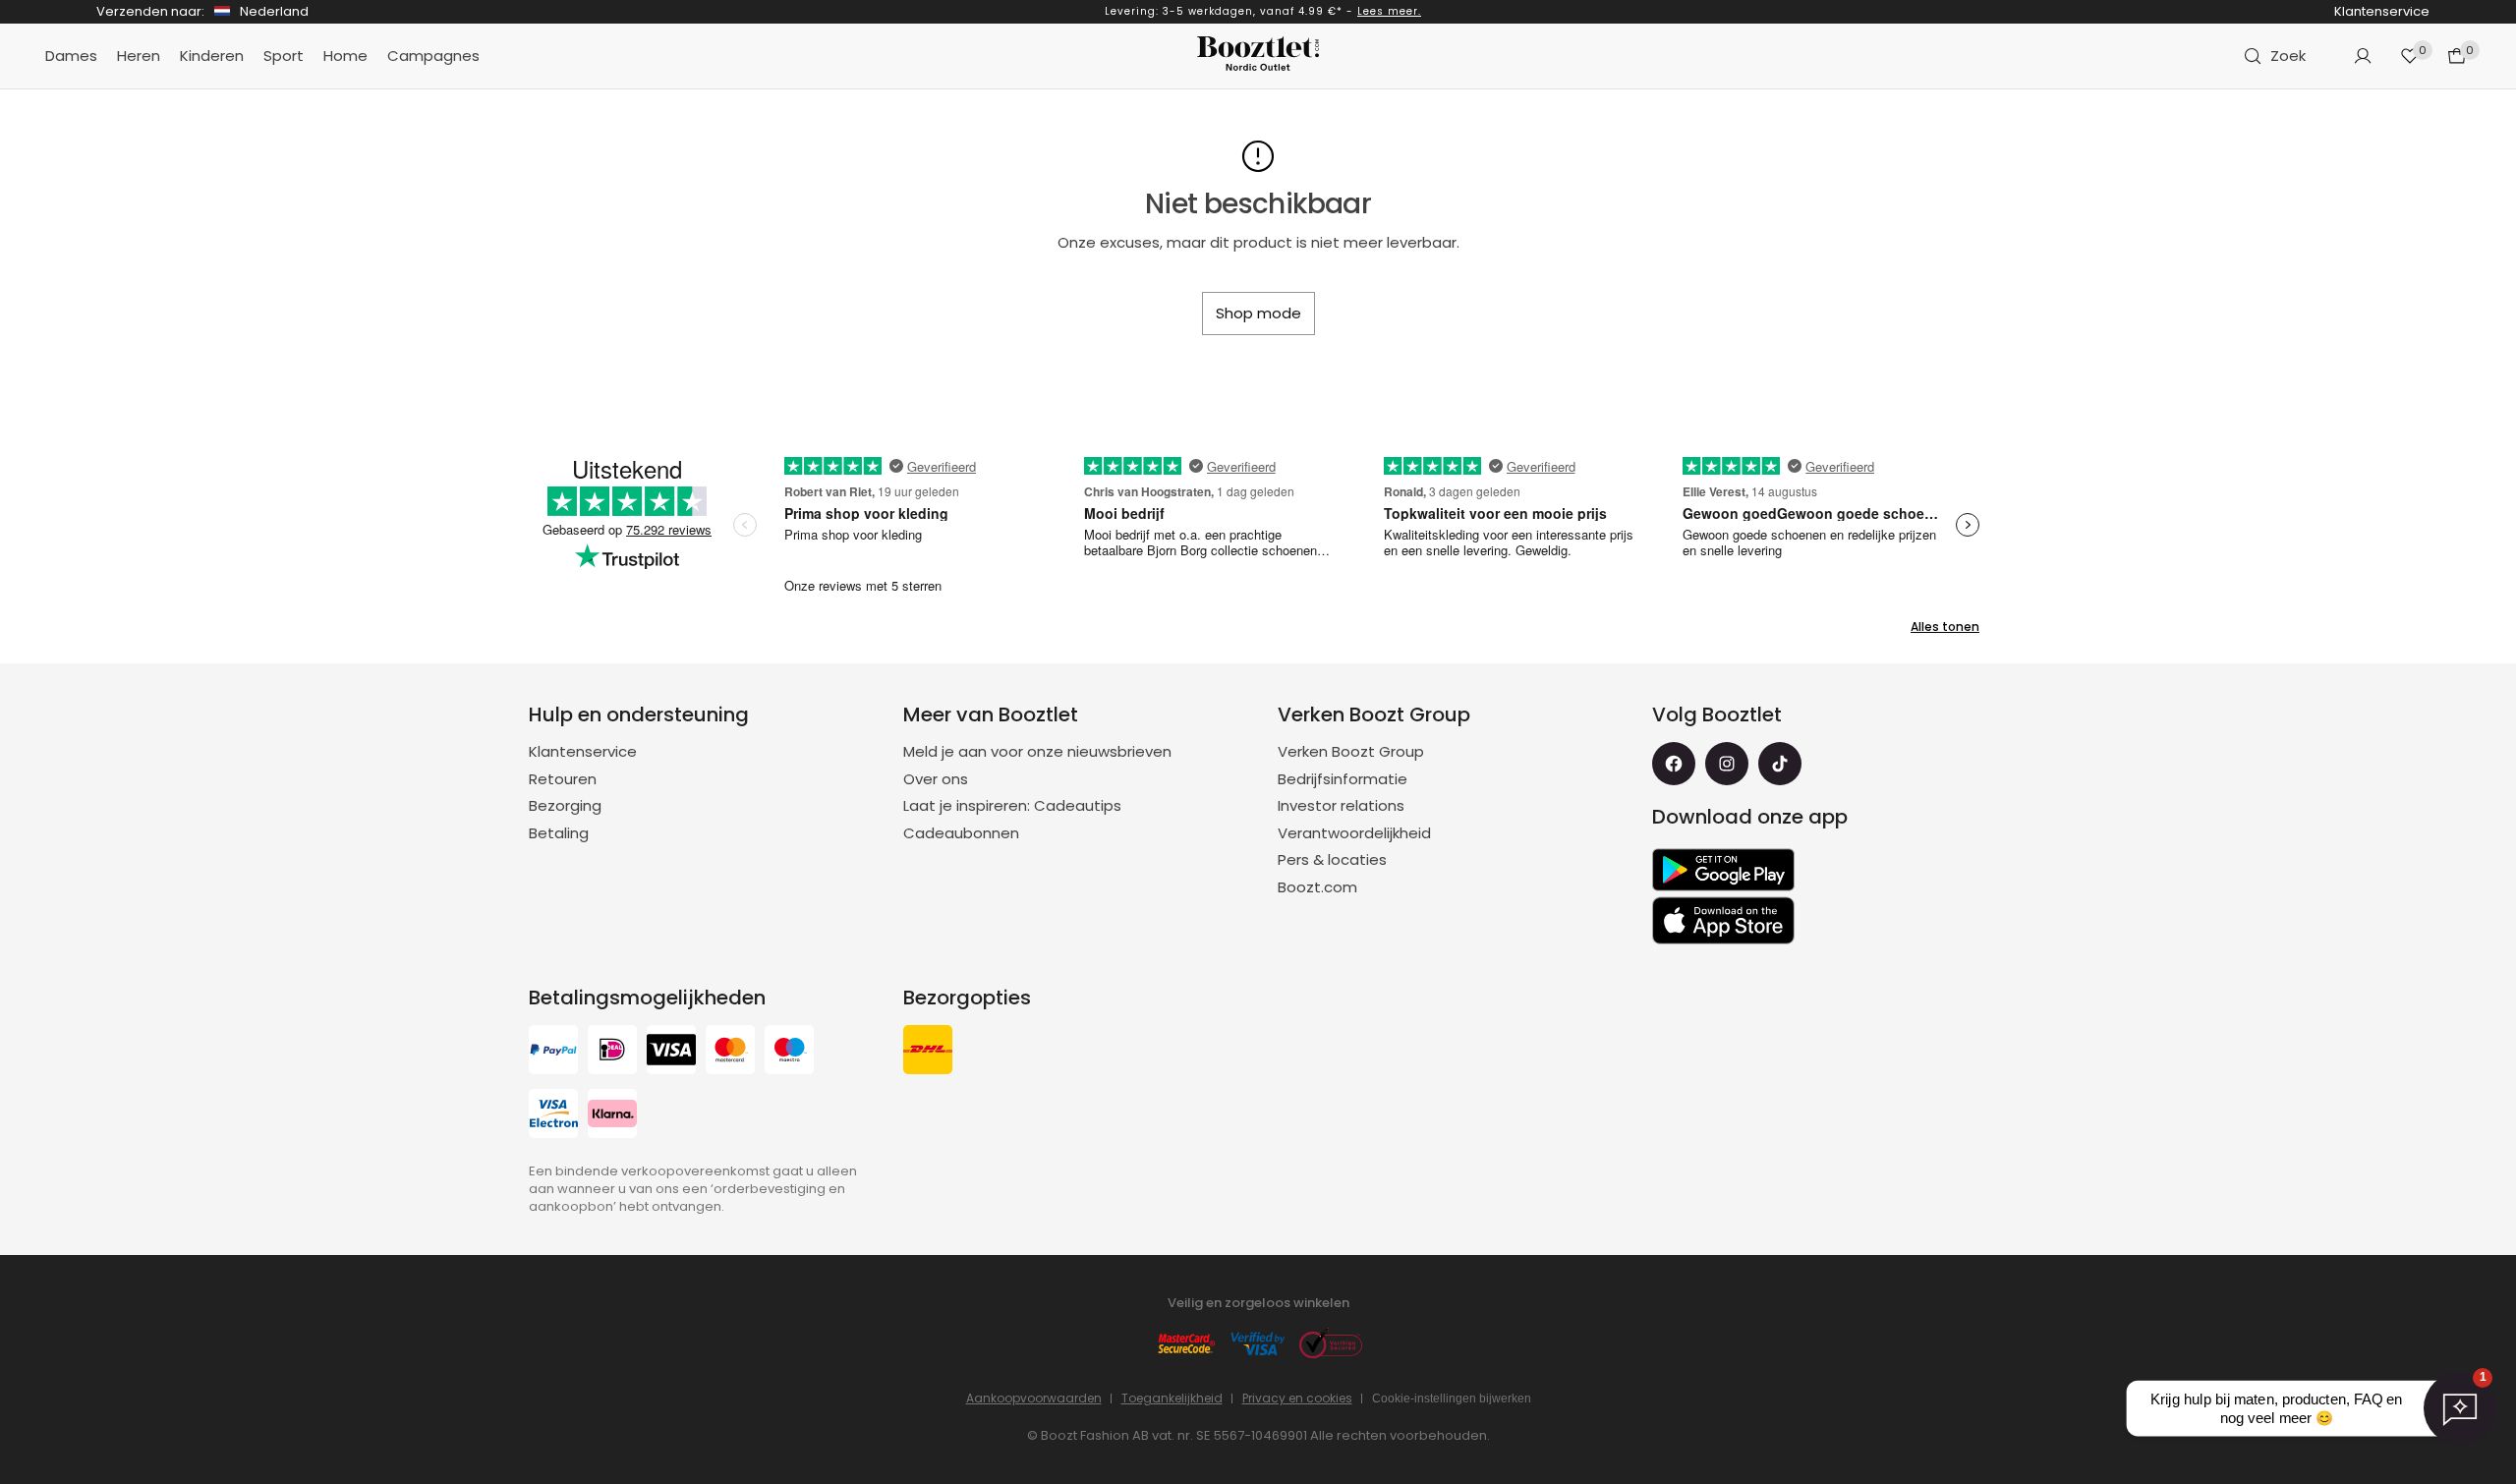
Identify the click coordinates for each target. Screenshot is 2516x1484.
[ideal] (612, 1052)
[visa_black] (671, 1052)
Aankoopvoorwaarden (1034, 1398)
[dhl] (928, 1052)
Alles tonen (1945, 627)
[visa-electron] (553, 1116)
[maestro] (789, 1052)
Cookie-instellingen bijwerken (1452, 1398)
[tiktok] (1780, 764)
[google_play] (1723, 870)
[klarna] (612, 1116)
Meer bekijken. (1312, 11)
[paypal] (553, 1052)
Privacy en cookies (1297, 1398)
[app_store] (1723, 921)
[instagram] (1727, 764)
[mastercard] (730, 1052)
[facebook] (1674, 764)
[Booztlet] (1258, 57)
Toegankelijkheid (1172, 1398)
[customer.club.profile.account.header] (2363, 56)
